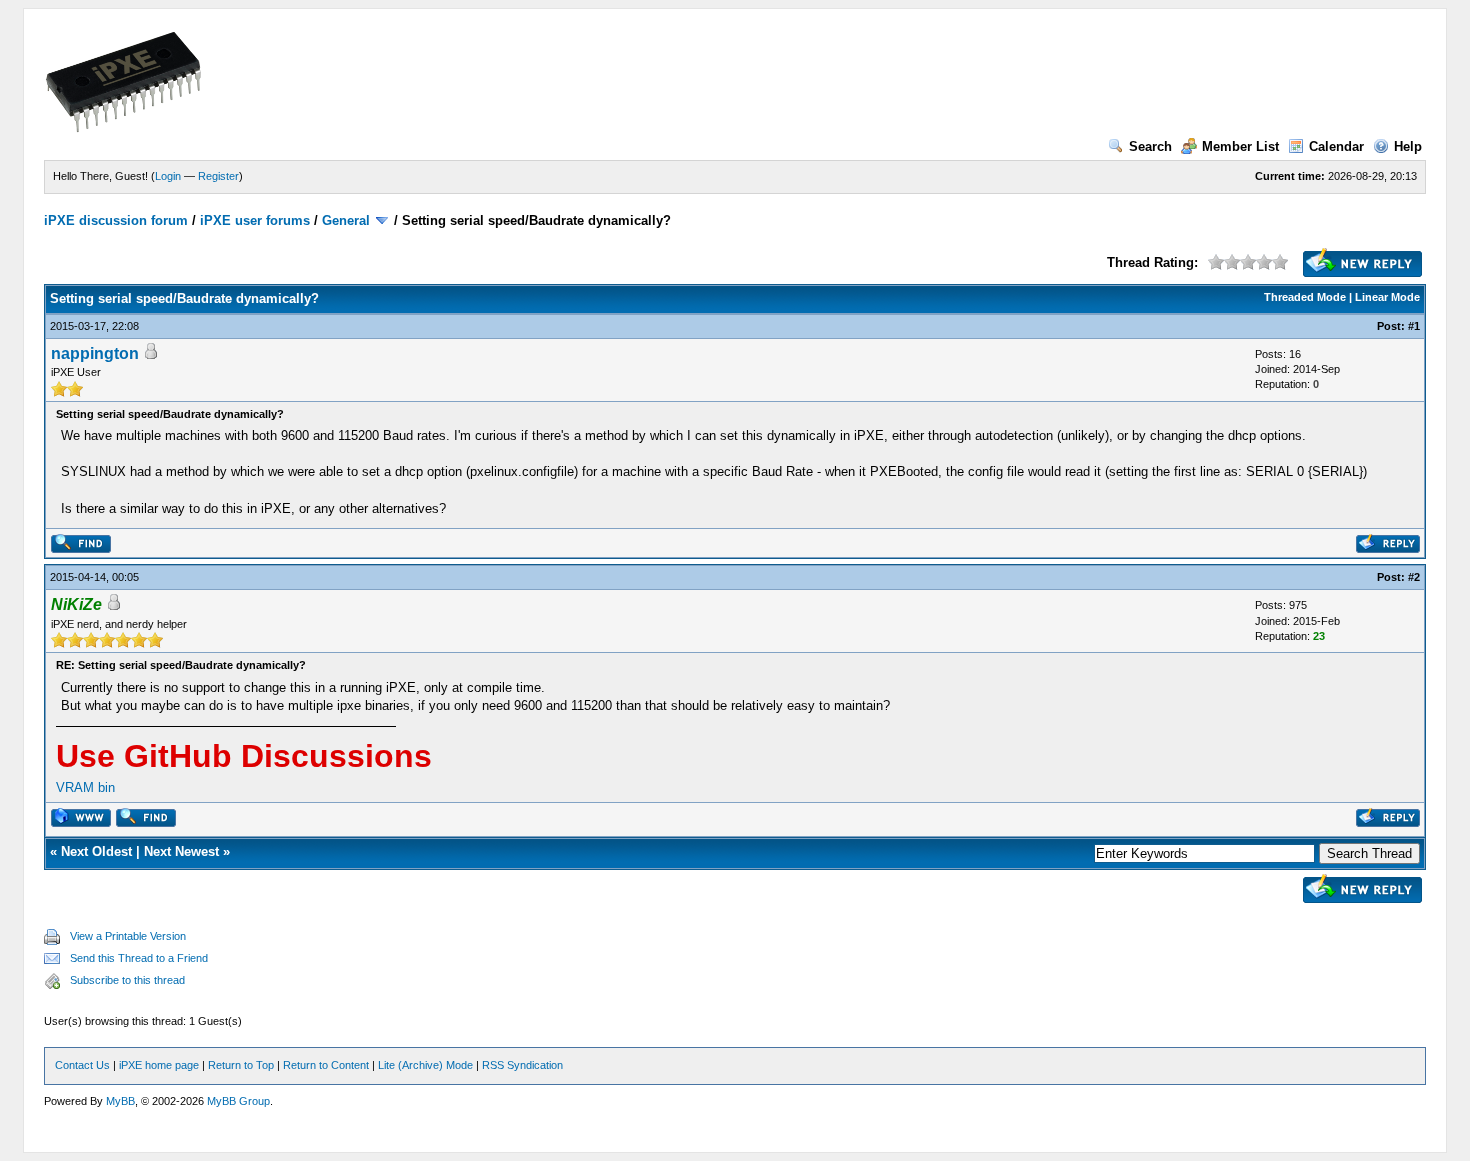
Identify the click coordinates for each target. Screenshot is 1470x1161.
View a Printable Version (128, 936)
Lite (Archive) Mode (425, 1065)
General (346, 220)
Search (1150, 146)
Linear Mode (1387, 297)
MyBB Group (238, 1101)
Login (168, 176)
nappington (95, 353)
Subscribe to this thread (127, 980)
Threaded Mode (1305, 297)
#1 (1414, 326)
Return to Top (241, 1065)
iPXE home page (159, 1065)
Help (1408, 146)
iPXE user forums (255, 220)
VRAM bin (85, 787)
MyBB (120, 1101)
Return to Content (326, 1065)
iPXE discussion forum (116, 220)
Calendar (1336, 146)
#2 (1414, 577)
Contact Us (82, 1065)
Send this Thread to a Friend (139, 958)
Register (218, 176)
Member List (1240, 146)
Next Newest (181, 851)
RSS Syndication (522, 1065)
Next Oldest (96, 851)
